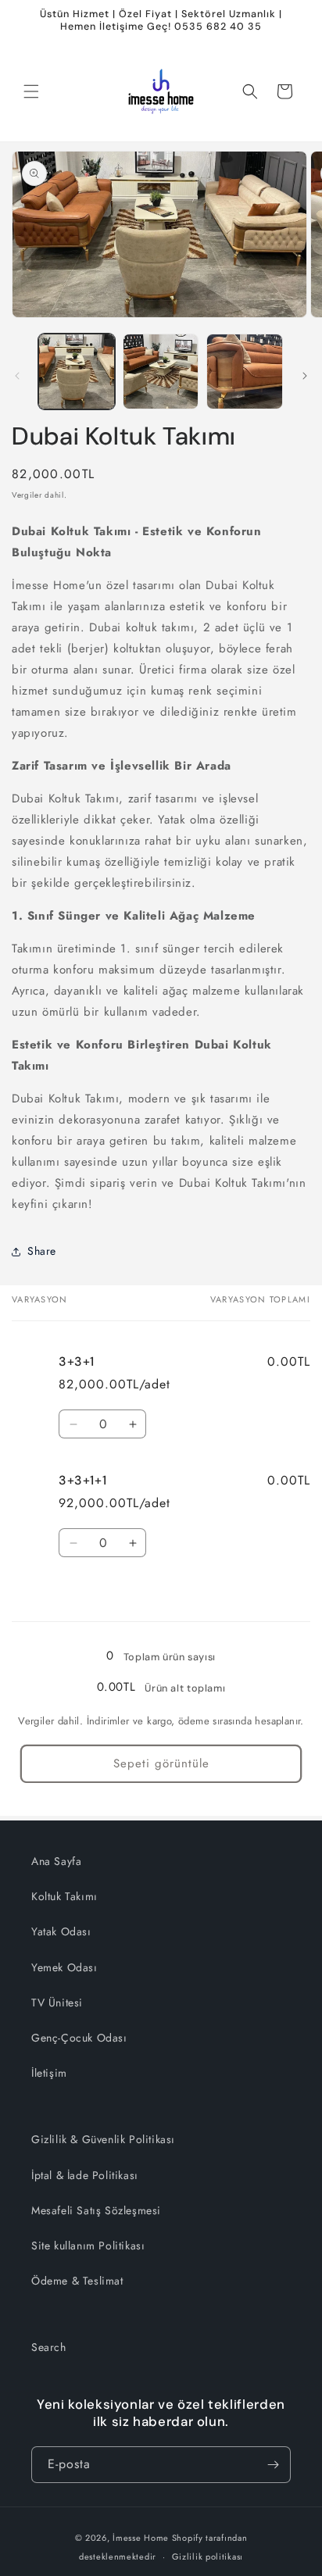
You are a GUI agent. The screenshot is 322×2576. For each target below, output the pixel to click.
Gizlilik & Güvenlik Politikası (103, 2139)
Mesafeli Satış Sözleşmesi (96, 2210)
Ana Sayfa (56, 1861)
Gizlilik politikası (208, 2556)
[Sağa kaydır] (305, 376)
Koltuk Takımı (64, 1896)
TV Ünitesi (57, 2003)
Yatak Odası (61, 1931)
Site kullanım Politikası (88, 2246)
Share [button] (42, 1251)
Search (49, 2347)
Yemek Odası (64, 1967)
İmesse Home (141, 2538)
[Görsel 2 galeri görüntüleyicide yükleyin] (161, 372)
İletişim (49, 2073)
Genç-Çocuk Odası (79, 2038)
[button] (31, 91)
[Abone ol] (273, 2465)
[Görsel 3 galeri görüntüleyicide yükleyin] (245, 372)
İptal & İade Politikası (85, 2175)
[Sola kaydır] (17, 376)
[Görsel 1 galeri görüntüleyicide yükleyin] (77, 372)
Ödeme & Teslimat (77, 2281)
